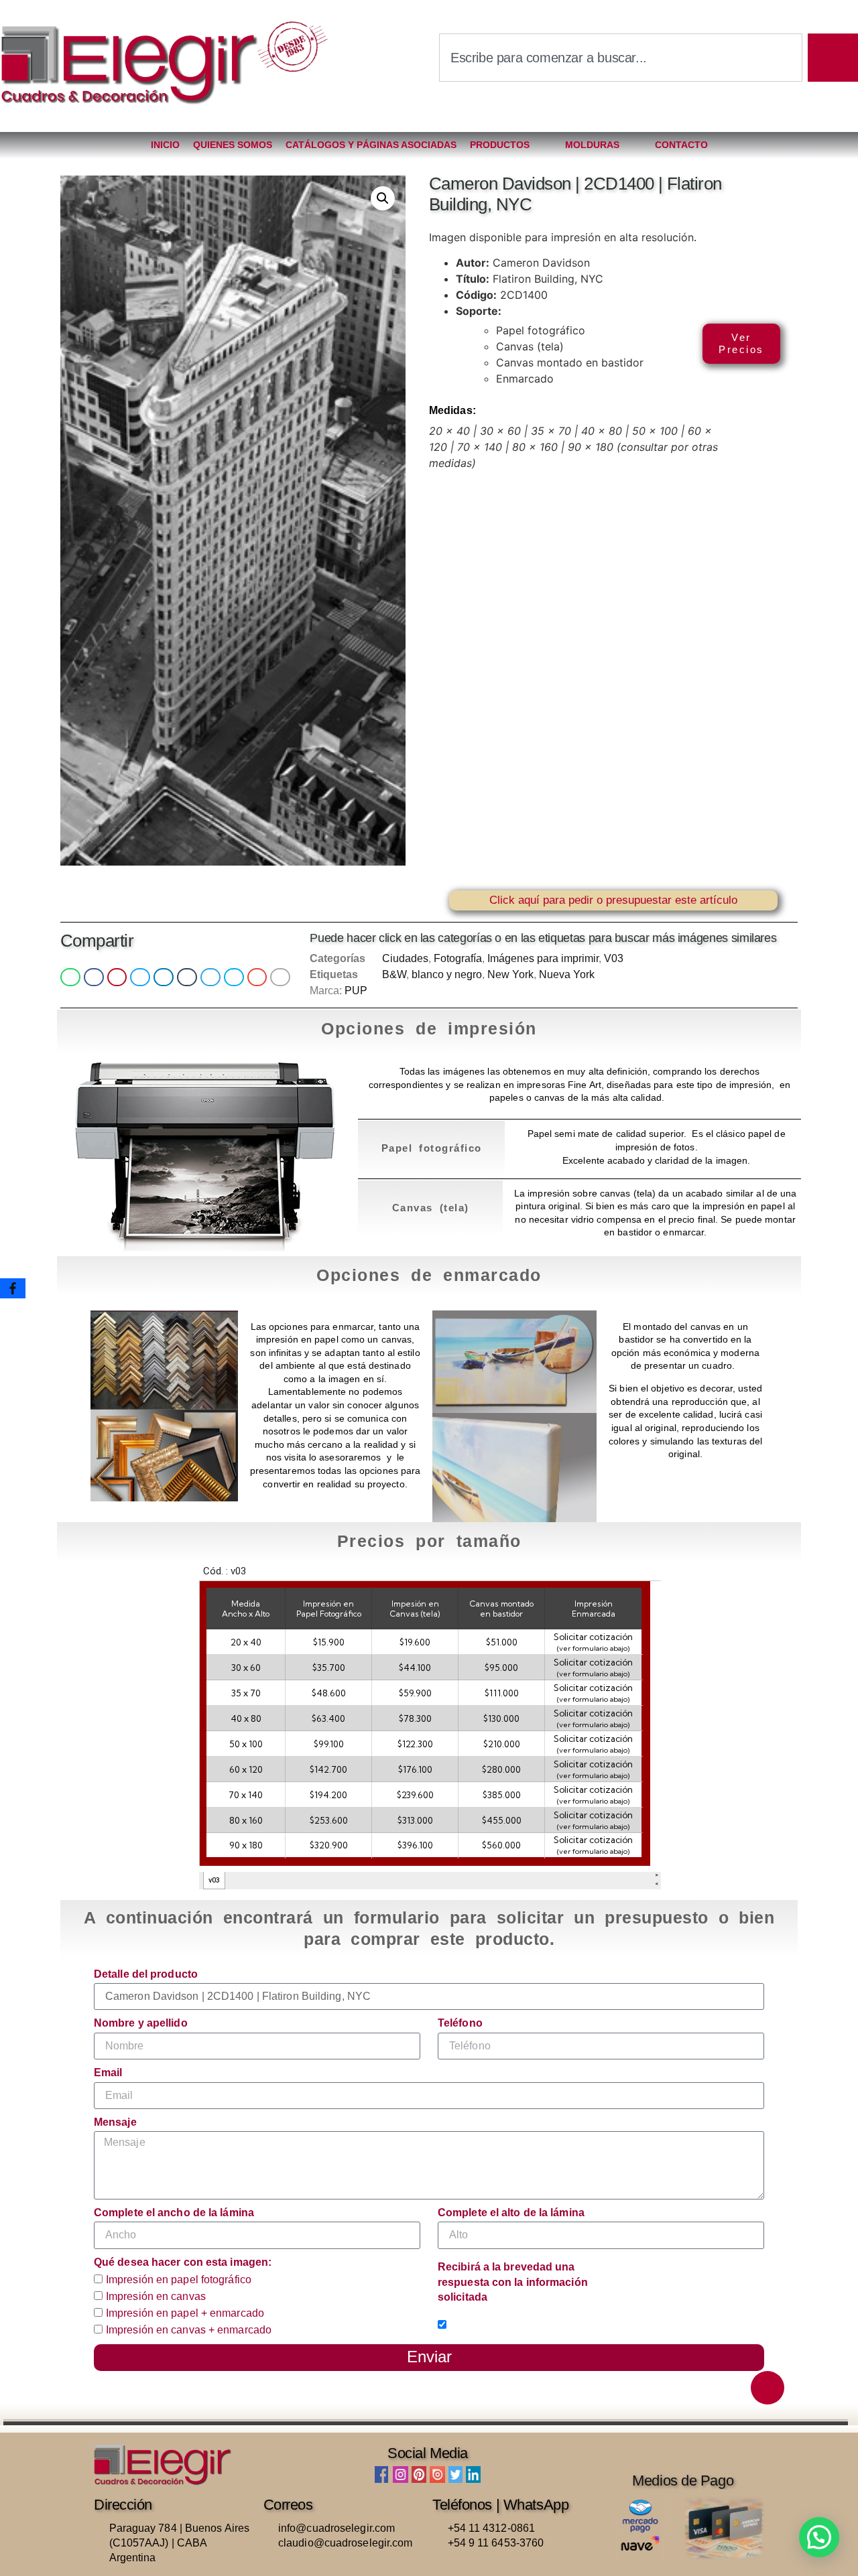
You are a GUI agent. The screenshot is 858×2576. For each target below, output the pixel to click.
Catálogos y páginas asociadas (371, 145)
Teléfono (460, 2023)
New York (510, 974)
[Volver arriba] (768, 2388)
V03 (614, 958)
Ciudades (405, 958)
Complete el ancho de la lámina (174, 2213)
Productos (500, 145)
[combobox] (621, 58)
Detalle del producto (146, 1974)
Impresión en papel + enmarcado (185, 2313)
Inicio (165, 145)
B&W (394, 974)
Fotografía (458, 958)
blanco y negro (447, 974)
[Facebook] (13, 1288)
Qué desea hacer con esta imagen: (183, 2262)
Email (108, 2073)
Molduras (592, 145)
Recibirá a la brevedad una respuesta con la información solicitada (513, 2282)
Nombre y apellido (141, 2023)
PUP (356, 991)
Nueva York (567, 974)
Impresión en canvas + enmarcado (189, 2330)
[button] (383, 198)
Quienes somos (233, 145)
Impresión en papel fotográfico (179, 2280)
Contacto (681, 145)
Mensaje (115, 2122)
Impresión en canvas (156, 2296)
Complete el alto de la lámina (511, 2213)
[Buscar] (833, 58)
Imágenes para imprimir (543, 958)
